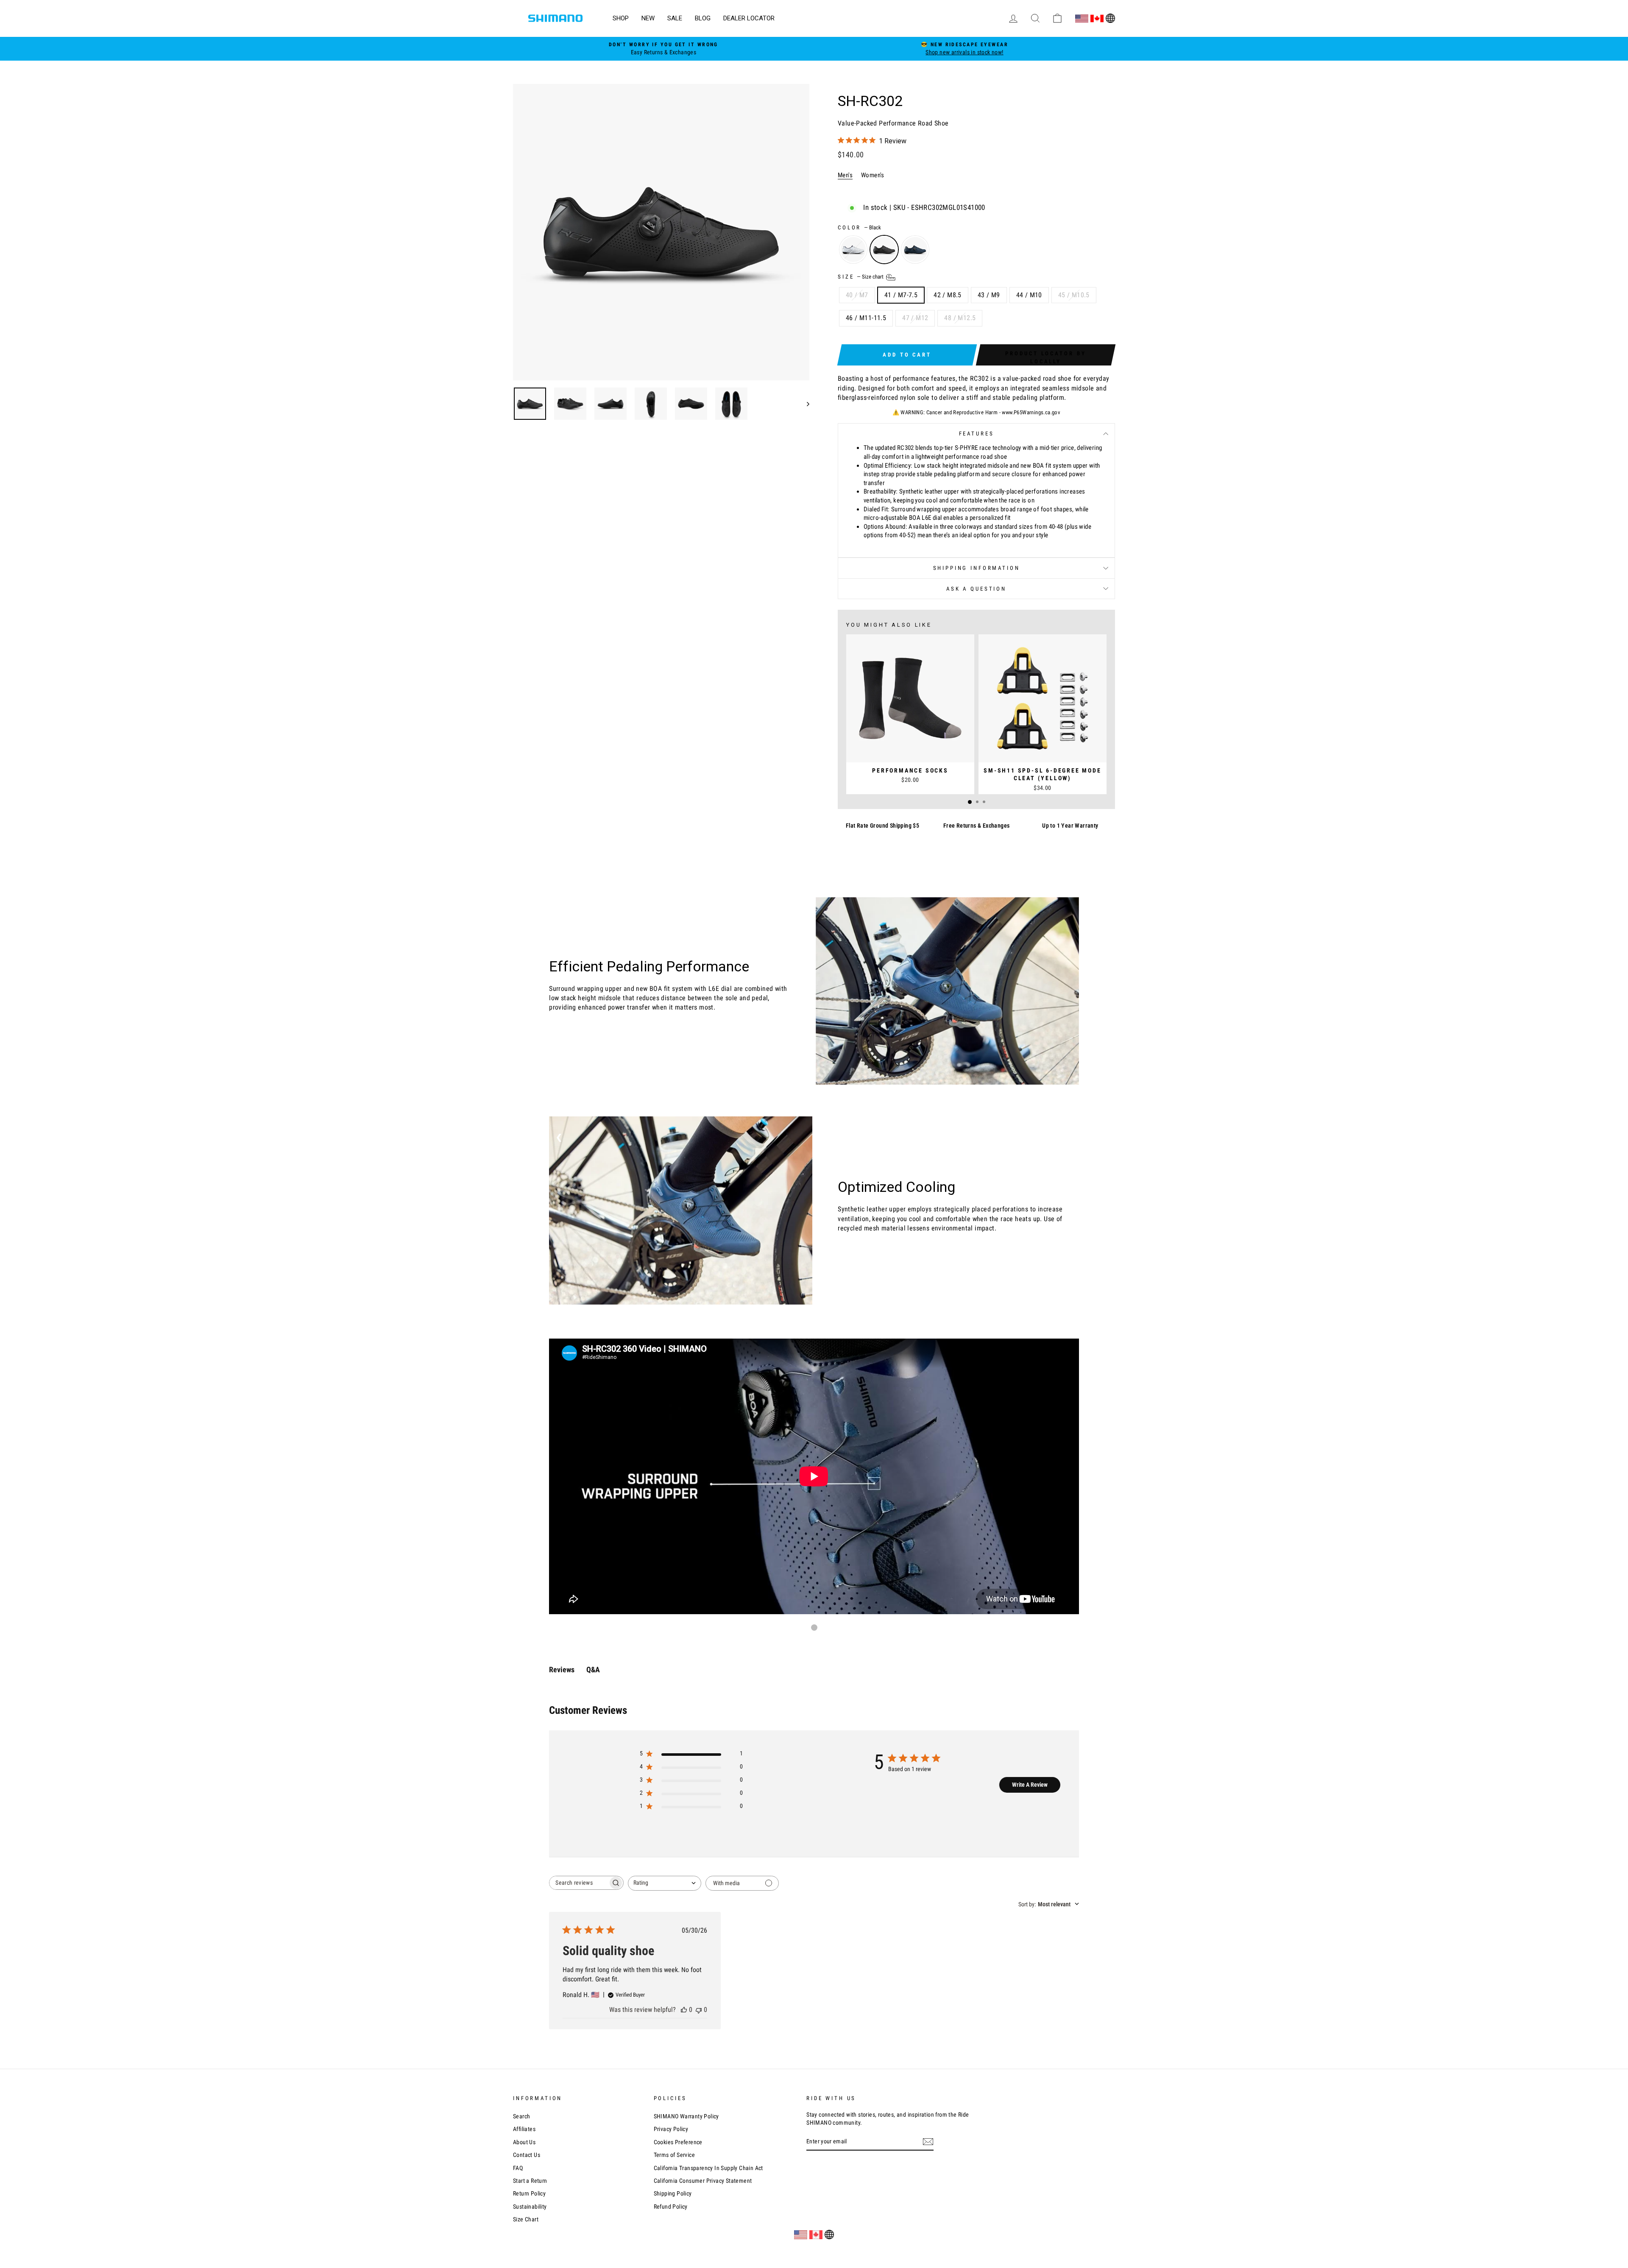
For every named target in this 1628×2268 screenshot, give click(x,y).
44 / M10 (1029, 295)
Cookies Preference (678, 2142)
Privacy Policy (671, 2129)
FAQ (518, 2168)
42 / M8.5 (948, 295)
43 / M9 (989, 295)
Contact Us (527, 2155)
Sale (675, 18)
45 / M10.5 (1074, 295)
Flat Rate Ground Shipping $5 (882, 826)
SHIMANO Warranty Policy (686, 2116)
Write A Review (1030, 1785)
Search (521, 2116)
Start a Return (530, 2181)
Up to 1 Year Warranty (1070, 826)
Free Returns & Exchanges (977, 826)
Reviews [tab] (562, 1670)
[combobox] (665, 1883)
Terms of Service (674, 2155)
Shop (621, 18)
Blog (703, 18)
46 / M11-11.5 (866, 318)
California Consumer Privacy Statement (703, 2181)
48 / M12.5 (960, 318)
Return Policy (529, 2193)
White (853, 250)
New (648, 18)
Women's (873, 175)
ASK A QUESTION (976, 589)
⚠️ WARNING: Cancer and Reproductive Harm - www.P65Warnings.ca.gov (977, 412)
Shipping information (977, 568)
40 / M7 (857, 295)
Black (884, 250)
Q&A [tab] (593, 1670)
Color (859, 227)
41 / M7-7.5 (901, 295)
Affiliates (524, 2129)
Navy (915, 250)
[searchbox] (579, 1883)
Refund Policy (671, 2207)
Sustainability (530, 2207)
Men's (845, 175)
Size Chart (526, 2219)
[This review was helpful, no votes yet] (684, 2010)
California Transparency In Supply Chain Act (708, 2168)
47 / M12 (915, 318)
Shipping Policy (673, 2193)
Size (861, 277)
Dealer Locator (749, 18)
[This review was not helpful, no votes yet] (699, 2010)
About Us (524, 2142)
